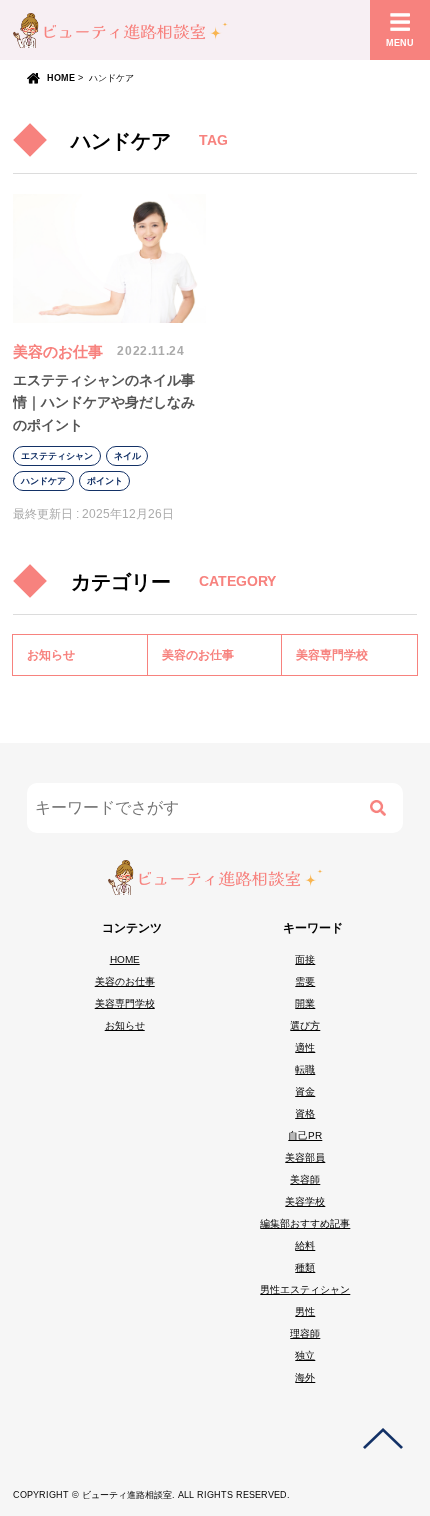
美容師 (305, 1179)
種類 (305, 1267)
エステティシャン (57, 456)
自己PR (305, 1135)
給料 (305, 1245)
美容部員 (305, 1157)
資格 (305, 1113)
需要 (305, 981)
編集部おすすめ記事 (305, 1223)
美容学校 (305, 1201)
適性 (305, 1047)
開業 (305, 1003)
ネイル (127, 456)
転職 (305, 1069)
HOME (61, 78)
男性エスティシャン (305, 1289)
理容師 (305, 1333)
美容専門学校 (332, 655)
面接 (305, 959)
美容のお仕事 (58, 351)
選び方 (305, 1025)
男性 (305, 1311)
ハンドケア (43, 481)
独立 (305, 1355)
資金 (305, 1091)
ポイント (105, 481)
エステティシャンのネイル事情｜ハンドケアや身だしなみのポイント (104, 402)
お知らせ (51, 655)
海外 (305, 1377)
